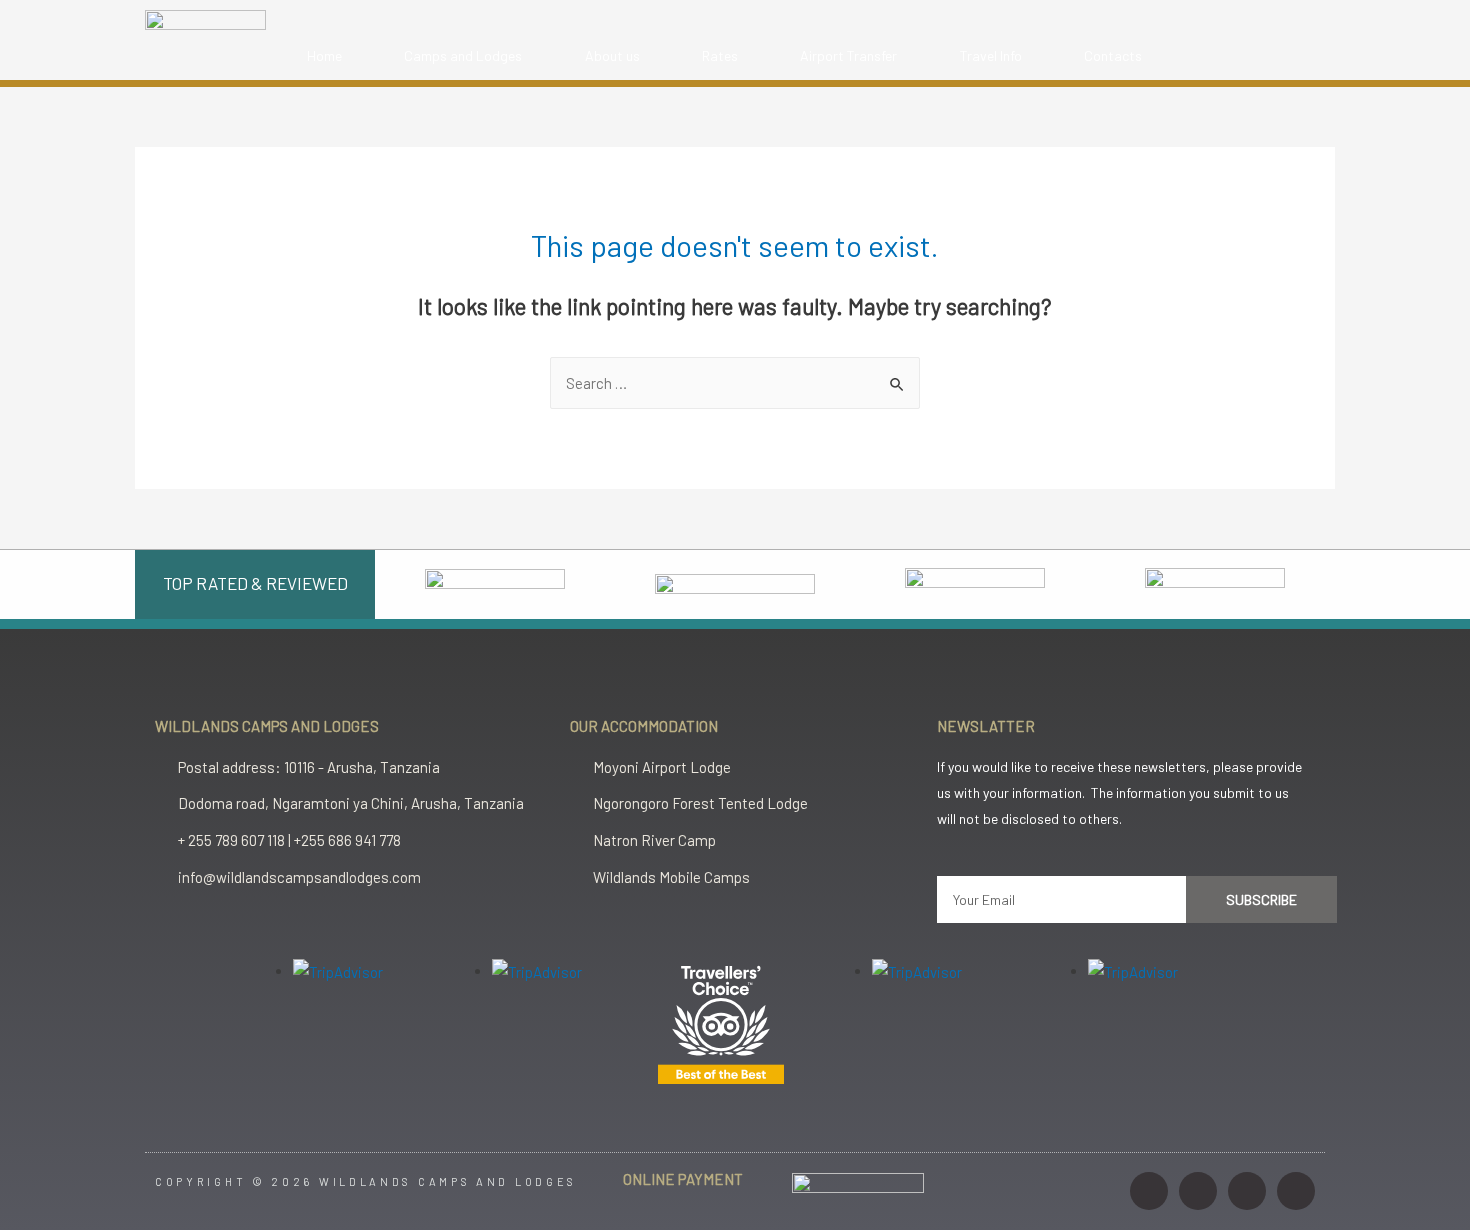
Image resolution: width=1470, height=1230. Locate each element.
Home (324, 55)
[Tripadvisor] (1296, 1191)
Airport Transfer (848, 55)
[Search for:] (735, 383)
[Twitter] (1247, 1191)
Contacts (1113, 55)
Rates (720, 55)
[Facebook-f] (1198, 1191)
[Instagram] (1149, 1191)
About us (612, 55)
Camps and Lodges (463, 55)
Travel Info (991, 55)
